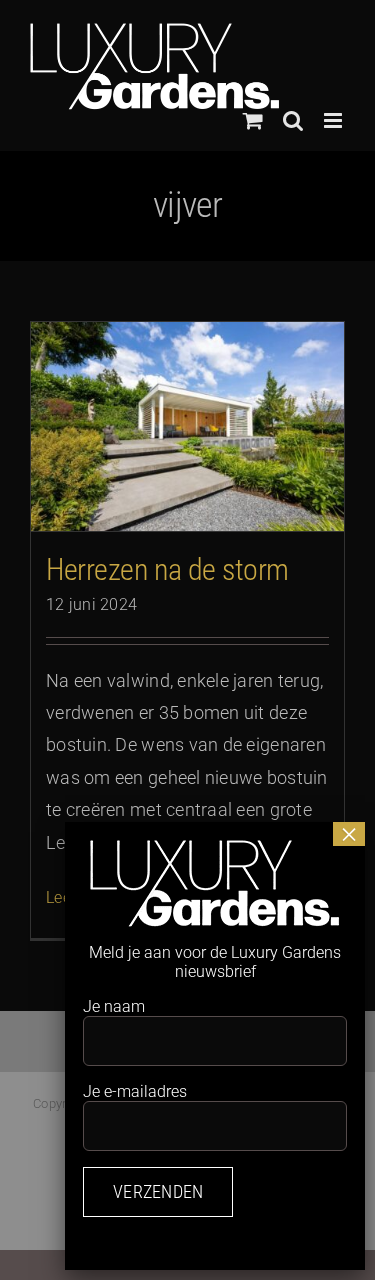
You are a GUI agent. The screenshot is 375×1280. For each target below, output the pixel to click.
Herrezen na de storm (167, 569)
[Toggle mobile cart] (253, 120)
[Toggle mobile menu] (334, 120)
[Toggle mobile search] (293, 120)
